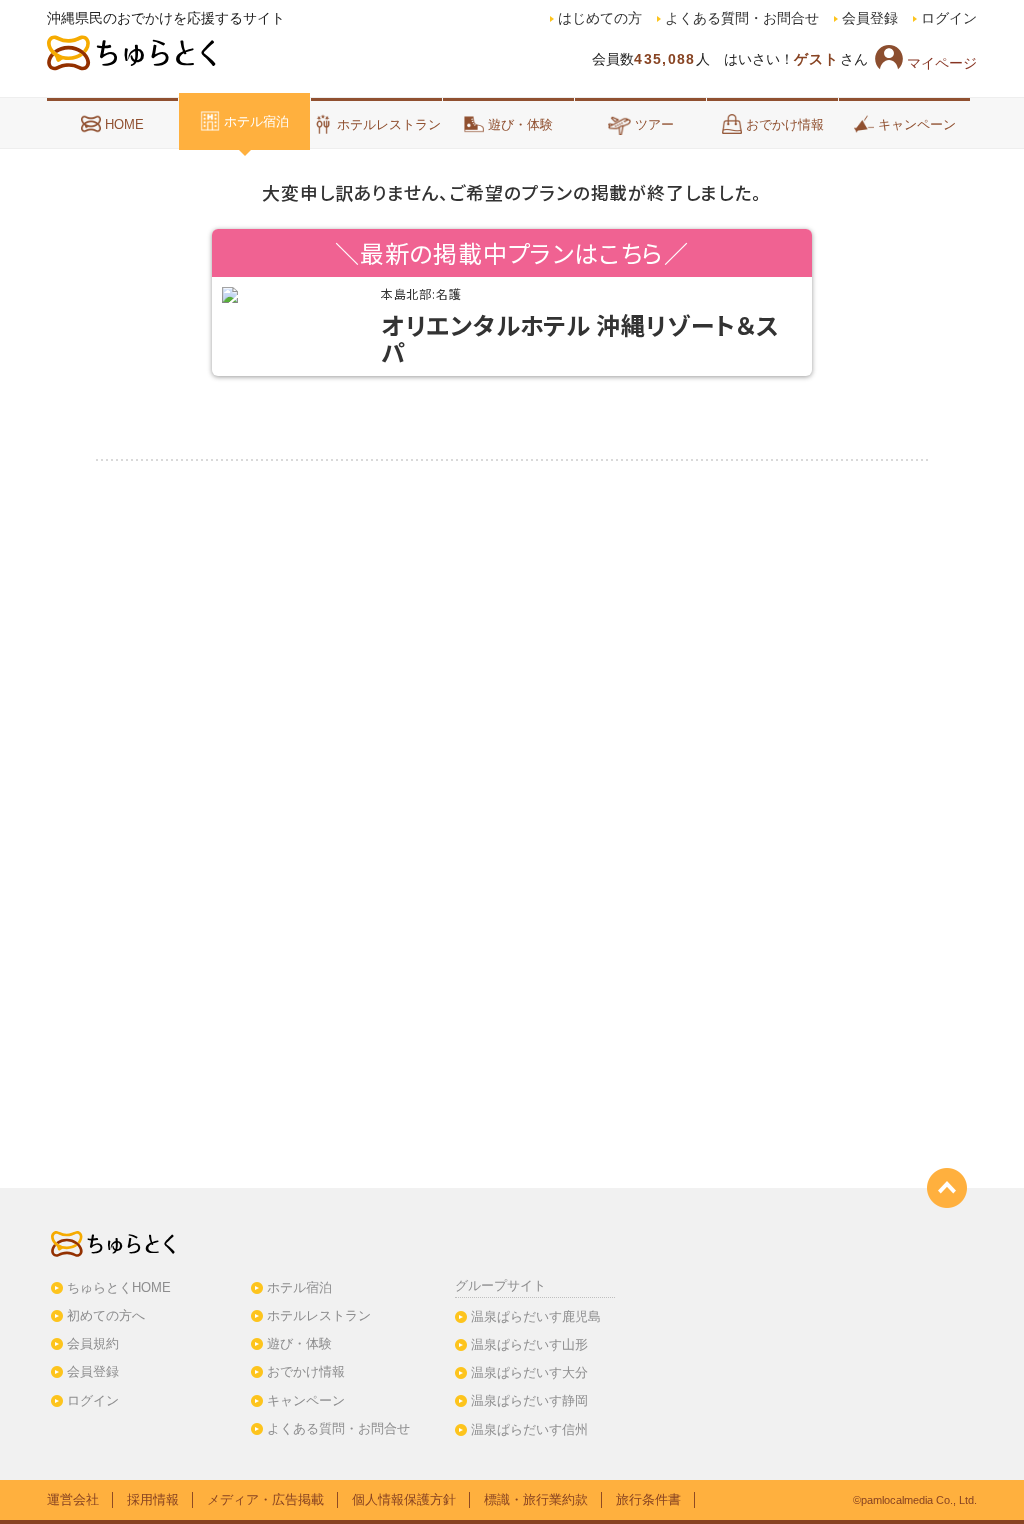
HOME (124, 124)
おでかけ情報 (785, 124)
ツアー (654, 124)
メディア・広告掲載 (265, 1499)
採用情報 (153, 1499)
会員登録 (870, 18)
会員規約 (93, 1343)
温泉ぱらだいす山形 (529, 1344)
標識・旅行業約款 (536, 1499)
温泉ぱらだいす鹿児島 (536, 1316)
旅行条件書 (648, 1499)
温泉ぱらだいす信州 (529, 1429)
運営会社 (73, 1499)
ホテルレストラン (389, 124)
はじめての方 (600, 18)
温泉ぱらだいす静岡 (529, 1400)
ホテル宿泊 (256, 121)
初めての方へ (106, 1315)
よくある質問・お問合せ (742, 18)
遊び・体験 (520, 124)
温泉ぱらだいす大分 (529, 1372)
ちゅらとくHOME (119, 1287)
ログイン (949, 18)
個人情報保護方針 (404, 1499)
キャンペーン (917, 124)
